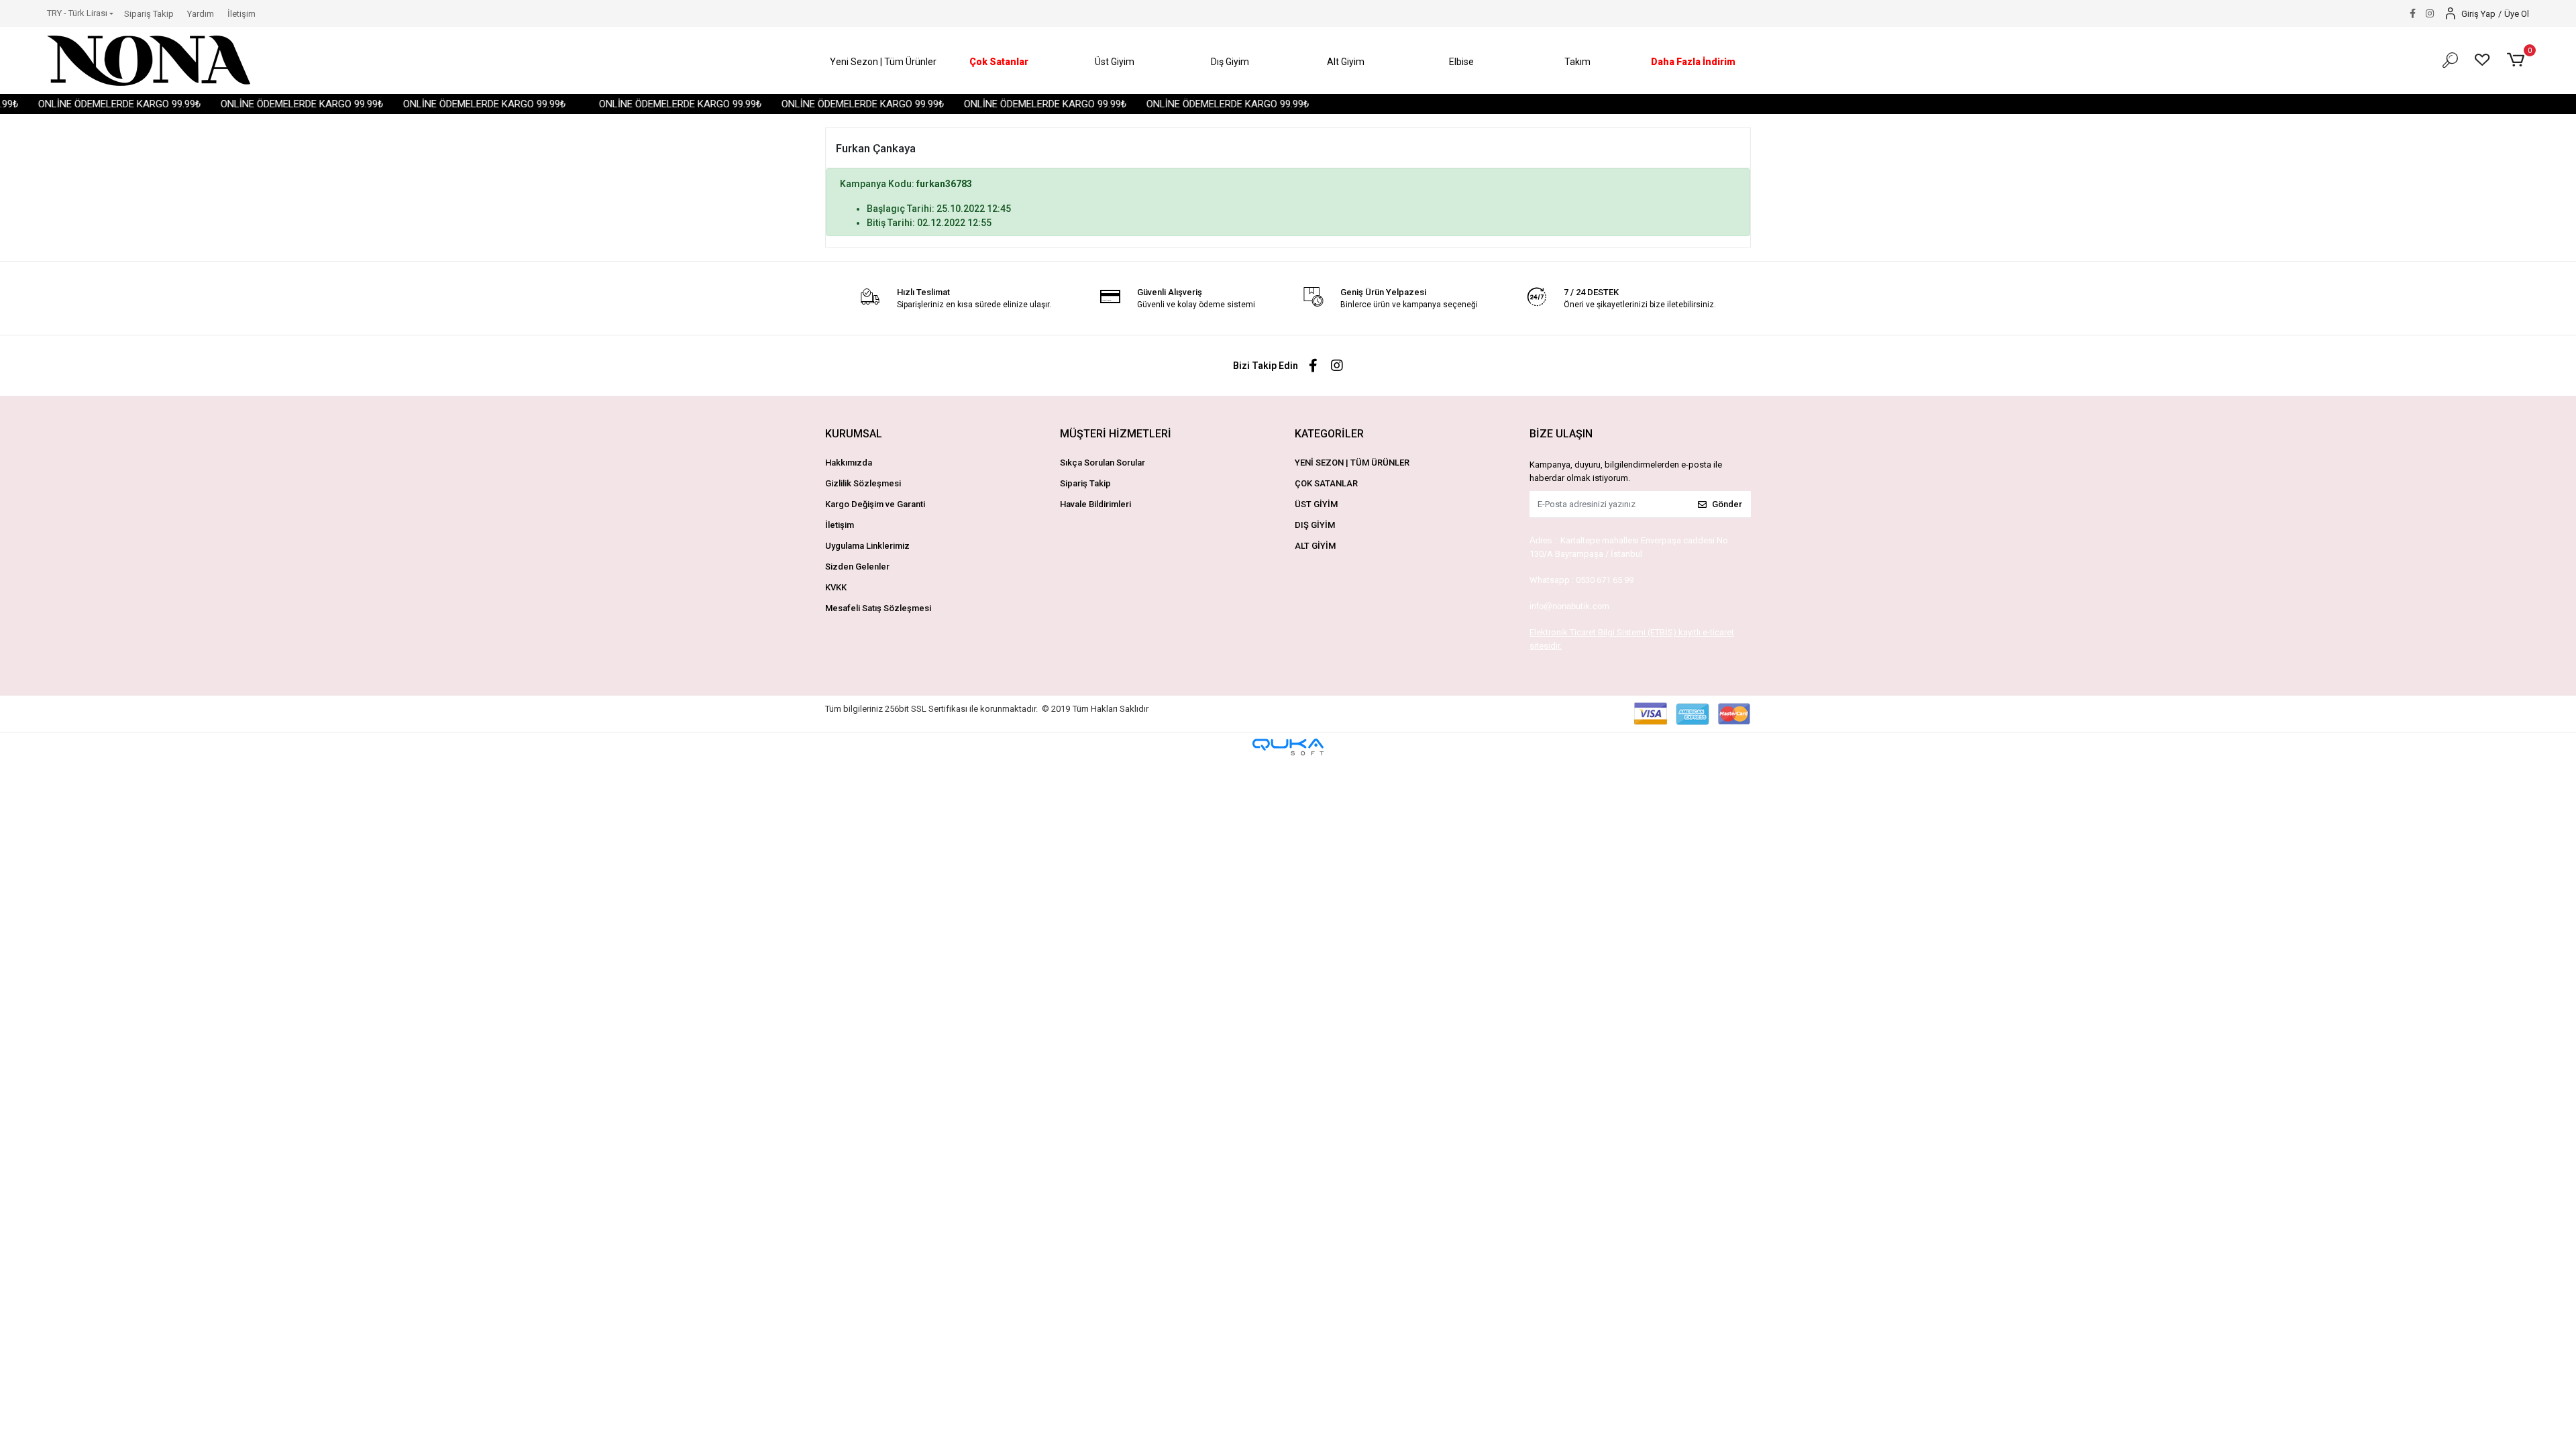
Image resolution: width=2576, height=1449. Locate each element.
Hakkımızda (849, 463)
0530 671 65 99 (1605, 580)
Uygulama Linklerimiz (867, 546)
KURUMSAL (854, 434)
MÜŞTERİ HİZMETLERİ (1116, 434)
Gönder (1727, 504)
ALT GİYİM (1315, 546)
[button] (883, 62)
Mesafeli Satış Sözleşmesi (878, 608)
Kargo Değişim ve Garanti (875, 504)
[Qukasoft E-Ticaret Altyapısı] (1288, 747)
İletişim (241, 14)
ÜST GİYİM (1316, 504)
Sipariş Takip (149, 14)
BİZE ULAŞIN (1561, 434)
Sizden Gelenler (857, 567)
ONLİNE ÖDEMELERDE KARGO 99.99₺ (83, 104)
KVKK (836, 587)
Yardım (201, 14)
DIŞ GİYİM (1315, 525)
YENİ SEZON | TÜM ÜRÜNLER (1352, 463)
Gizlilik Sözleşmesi (863, 483)
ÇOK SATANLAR (1326, 483)
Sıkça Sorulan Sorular (1103, 463)
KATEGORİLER (1329, 434)
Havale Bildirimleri (1095, 504)
